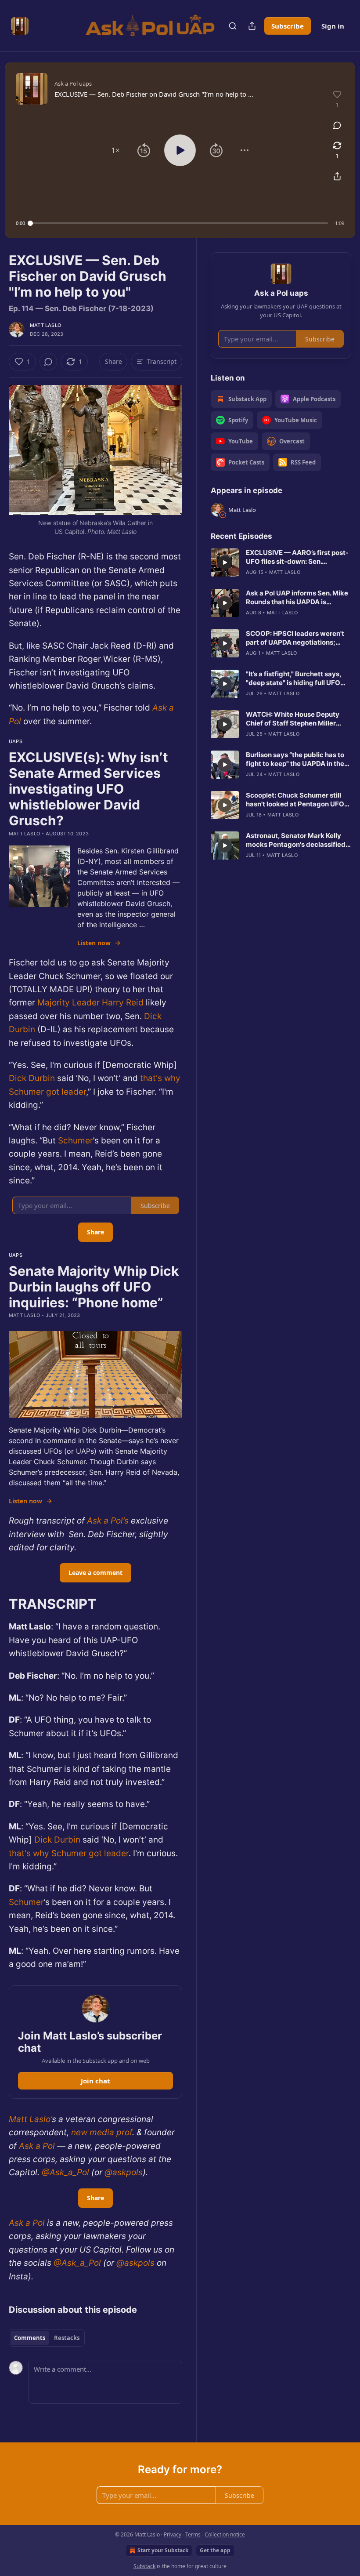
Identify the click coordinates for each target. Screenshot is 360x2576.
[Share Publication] (252, 26)
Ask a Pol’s (108, 1521)
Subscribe (288, 26)
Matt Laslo (45, 325)
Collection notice (225, 2534)
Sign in (333, 26)
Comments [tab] (30, 2338)
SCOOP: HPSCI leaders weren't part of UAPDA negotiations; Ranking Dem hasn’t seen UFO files (295, 638)
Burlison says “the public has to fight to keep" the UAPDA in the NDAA (295, 759)
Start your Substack (163, 2550)
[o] (225, 562)
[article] (281, 562)
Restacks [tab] (67, 2338)
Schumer (76, 1141)
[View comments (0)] (337, 125)
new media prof (101, 2132)
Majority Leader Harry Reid (90, 1003)
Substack (144, 2566)
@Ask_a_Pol (64, 2172)
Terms (193, 2534)
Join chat (95, 2081)
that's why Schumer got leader (69, 1853)
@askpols (122, 2172)
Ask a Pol (36, 2146)
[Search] (233, 26)
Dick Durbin (32, 1078)
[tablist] (47, 2338)
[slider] (179, 223)
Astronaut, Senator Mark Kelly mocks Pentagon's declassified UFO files (296, 840)
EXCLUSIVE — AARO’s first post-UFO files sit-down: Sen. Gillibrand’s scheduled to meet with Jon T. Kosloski (297, 557)
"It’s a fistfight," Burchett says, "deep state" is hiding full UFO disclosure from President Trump (298, 678)
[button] (115, 150)
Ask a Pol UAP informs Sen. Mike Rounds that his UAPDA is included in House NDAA (297, 598)
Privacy (173, 2534)
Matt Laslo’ (30, 2119)
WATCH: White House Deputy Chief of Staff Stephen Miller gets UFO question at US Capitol (297, 719)
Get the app (215, 2550)
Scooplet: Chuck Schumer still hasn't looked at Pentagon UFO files (295, 800)
